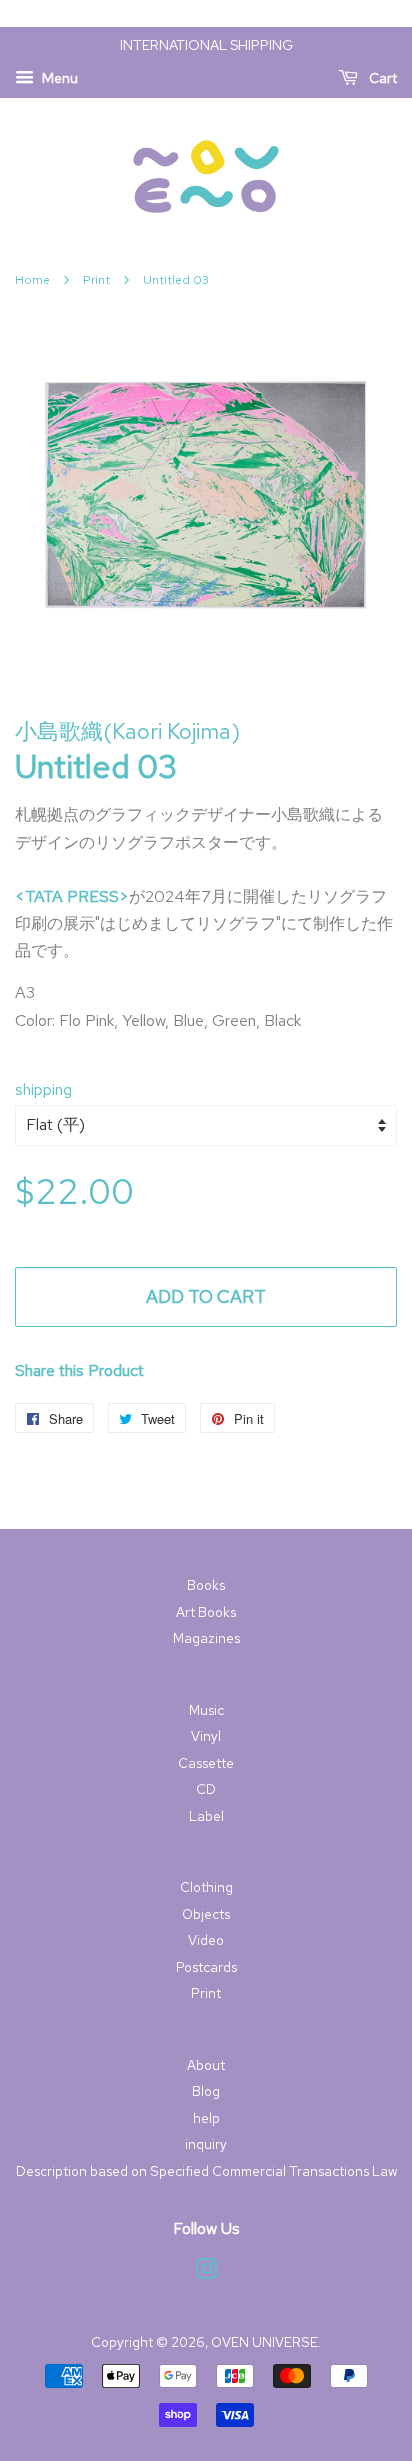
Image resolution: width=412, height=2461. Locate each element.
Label (206, 1816)
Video (206, 1940)
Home (32, 280)
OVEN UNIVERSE (264, 2342)
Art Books (206, 1612)
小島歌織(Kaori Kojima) (127, 731)
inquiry (206, 2144)
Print (96, 280)
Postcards (206, 1967)
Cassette (206, 1763)
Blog (206, 2091)
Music (206, 1710)
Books (206, 1585)
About (206, 2065)
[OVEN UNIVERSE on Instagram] (206, 2273)
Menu (58, 78)
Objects (206, 1914)
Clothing (206, 1887)
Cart (381, 78)
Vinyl (206, 1736)
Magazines (206, 1638)
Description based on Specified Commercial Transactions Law (206, 2171)
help (206, 2118)
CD (206, 1789)
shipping (43, 1089)
